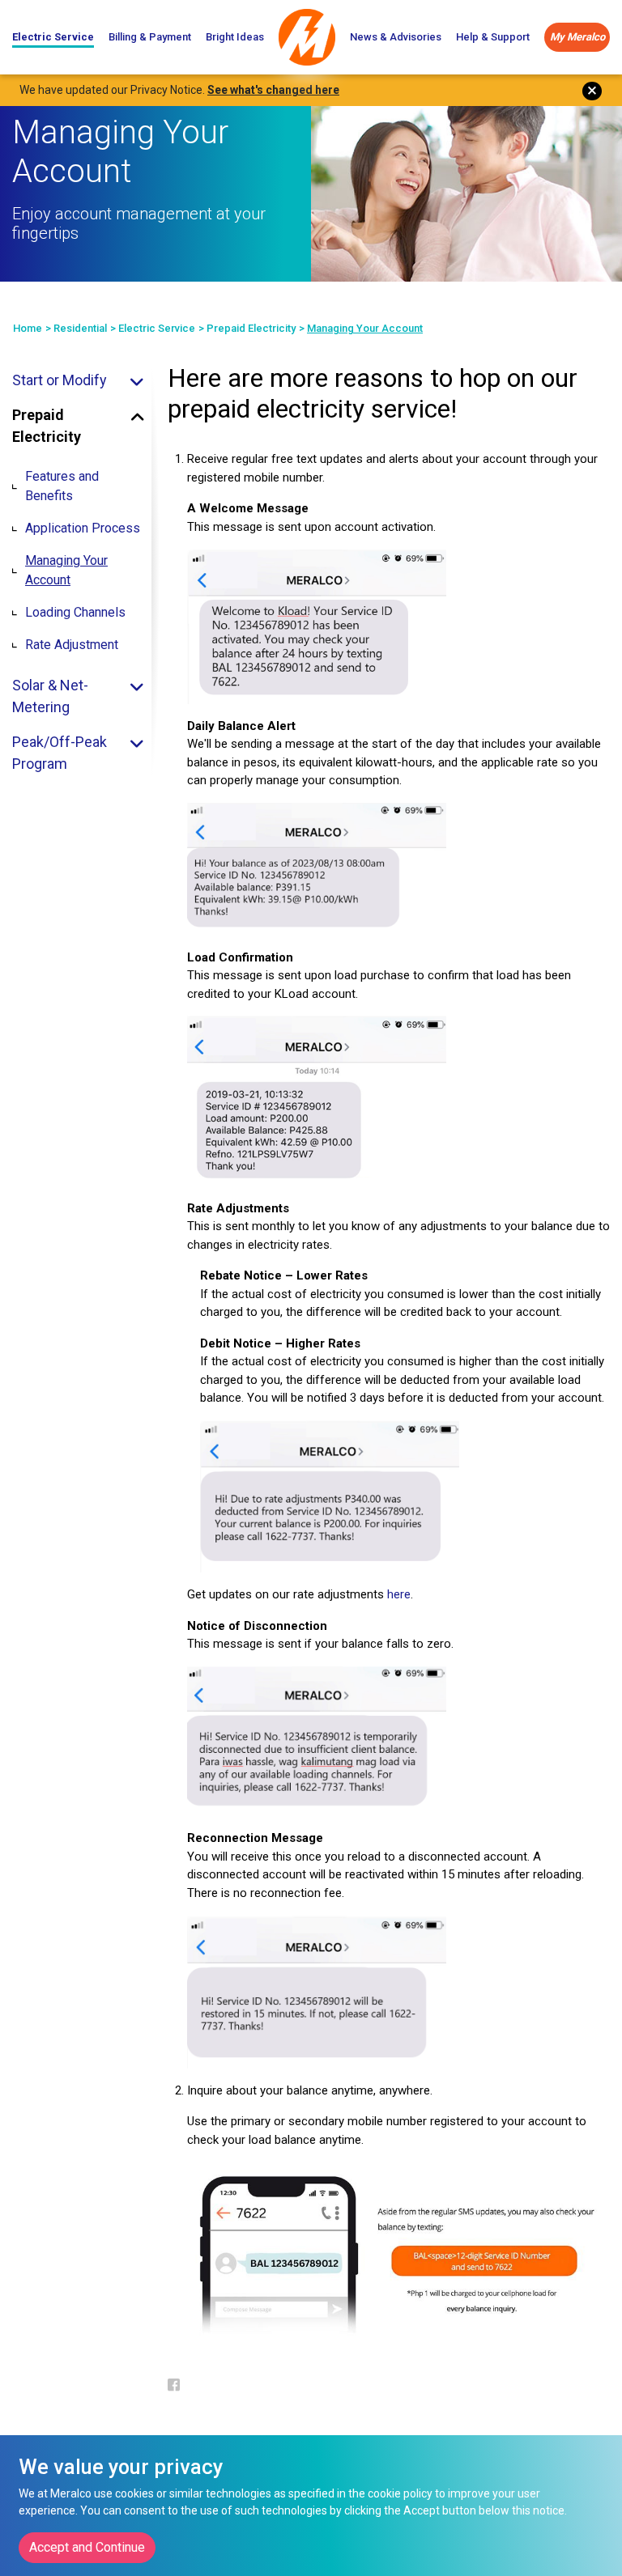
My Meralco (577, 37)
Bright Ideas (235, 37)
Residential (80, 328)
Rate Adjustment (72, 645)
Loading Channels (75, 612)
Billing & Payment (150, 37)
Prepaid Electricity (251, 328)
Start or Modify (60, 380)
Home (28, 328)
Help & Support (493, 37)
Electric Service (53, 37)
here (399, 1594)
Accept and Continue (87, 2547)
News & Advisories (396, 37)
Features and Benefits (62, 486)
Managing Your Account (66, 570)
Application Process (83, 528)
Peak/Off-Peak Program (60, 753)
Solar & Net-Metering (50, 696)
